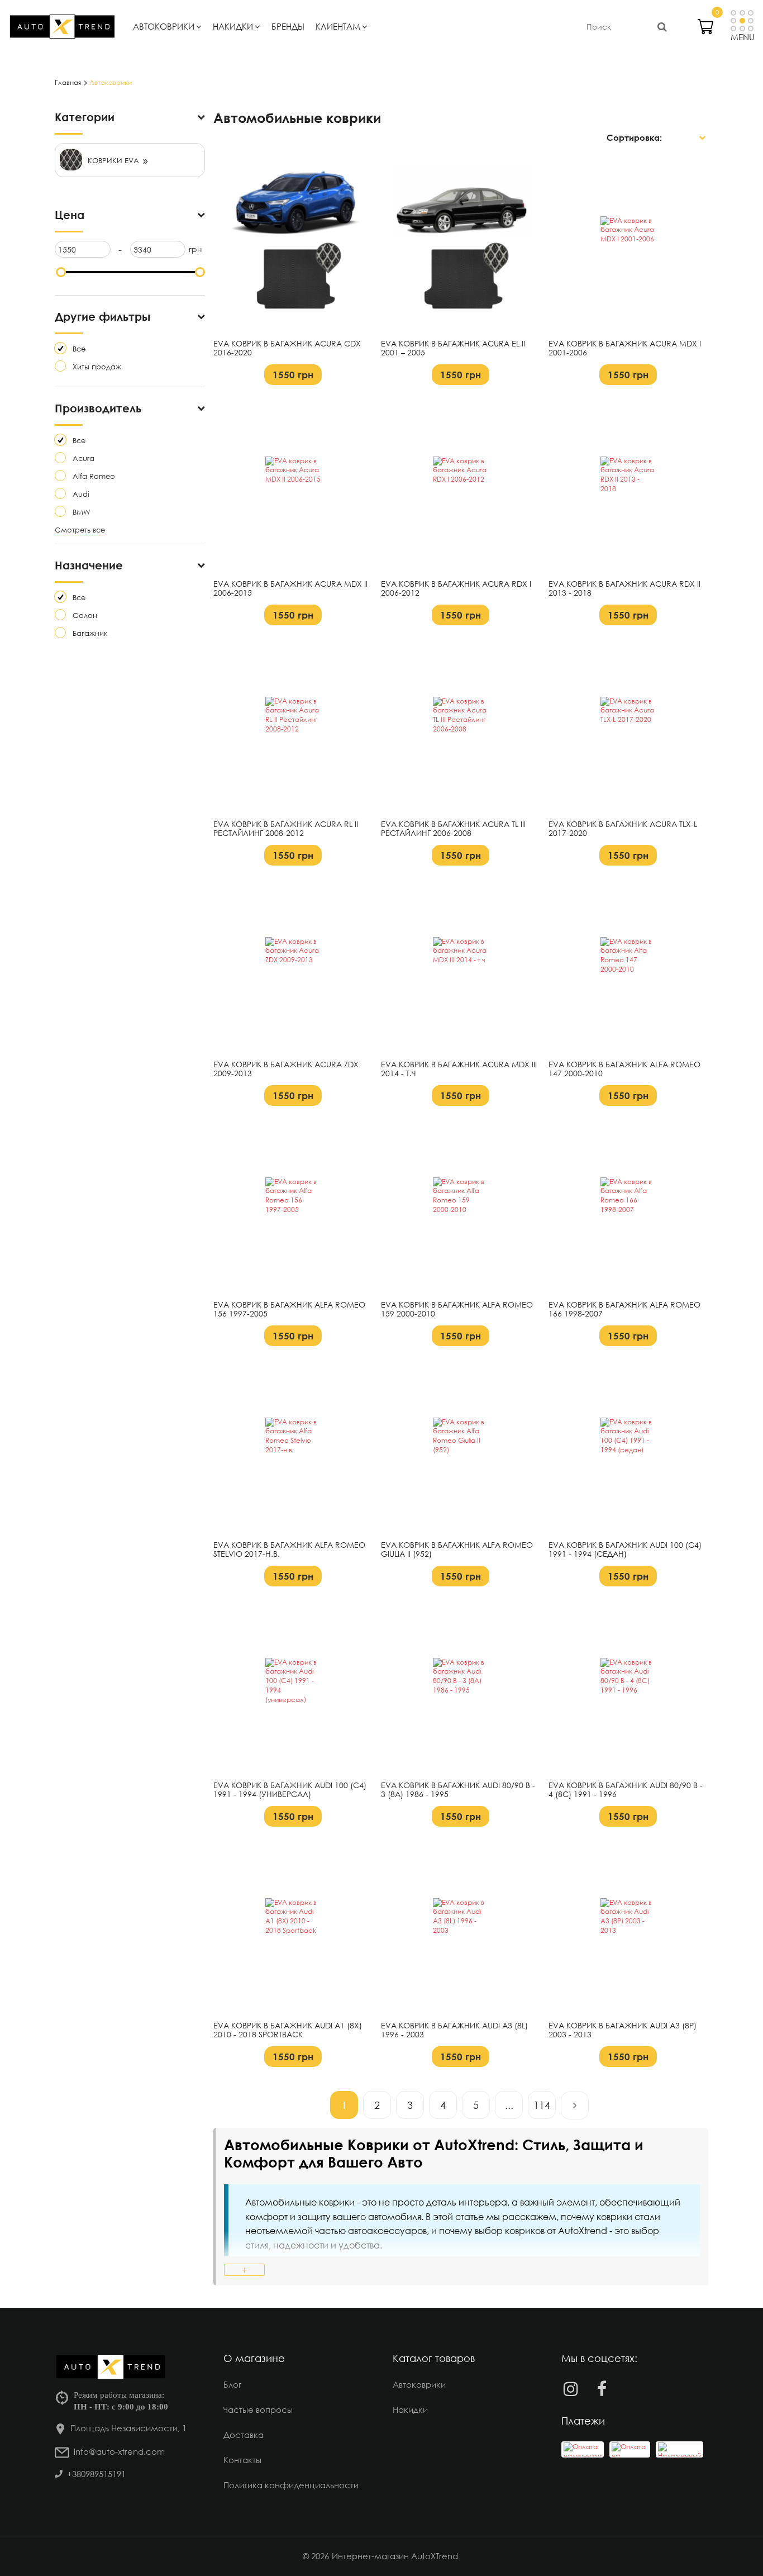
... (509, 2105)
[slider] (61, 272)
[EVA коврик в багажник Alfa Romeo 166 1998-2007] (628, 1205)
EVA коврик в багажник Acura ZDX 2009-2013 (286, 1069)
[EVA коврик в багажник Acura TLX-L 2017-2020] (628, 725)
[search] (662, 26)
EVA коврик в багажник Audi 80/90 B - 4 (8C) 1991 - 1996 (626, 1790)
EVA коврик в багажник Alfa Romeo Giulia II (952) (457, 1550)
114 (542, 2105)
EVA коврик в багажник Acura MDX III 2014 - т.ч (459, 1069)
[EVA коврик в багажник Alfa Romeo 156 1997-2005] (293, 1205)
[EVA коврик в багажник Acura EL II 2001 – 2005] (461, 244)
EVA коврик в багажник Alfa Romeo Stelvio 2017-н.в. (289, 1550)
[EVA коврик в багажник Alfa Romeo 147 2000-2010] (628, 965)
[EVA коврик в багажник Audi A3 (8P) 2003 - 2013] (628, 1926)
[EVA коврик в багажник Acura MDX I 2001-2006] (628, 244)
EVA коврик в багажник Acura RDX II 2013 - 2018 (624, 589)
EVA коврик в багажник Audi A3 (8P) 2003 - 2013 (623, 2030)
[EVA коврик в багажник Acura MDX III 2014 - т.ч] (461, 965)
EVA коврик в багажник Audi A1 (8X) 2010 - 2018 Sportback (288, 2030)
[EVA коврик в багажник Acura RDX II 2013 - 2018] (628, 484)
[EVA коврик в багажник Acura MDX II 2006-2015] (293, 484)
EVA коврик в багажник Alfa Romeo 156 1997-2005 (289, 1310)
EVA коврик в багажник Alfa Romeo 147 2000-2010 (624, 1069)
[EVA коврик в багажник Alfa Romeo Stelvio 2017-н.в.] (293, 1446)
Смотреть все (80, 530)
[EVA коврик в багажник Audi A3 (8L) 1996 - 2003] (461, 1926)
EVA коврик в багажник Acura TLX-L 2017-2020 (623, 829)
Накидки (410, 2409)
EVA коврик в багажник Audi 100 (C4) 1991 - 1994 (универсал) (290, 1790)
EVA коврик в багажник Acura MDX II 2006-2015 (290, 589)
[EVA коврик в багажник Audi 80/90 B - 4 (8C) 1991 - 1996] (628, 1686)
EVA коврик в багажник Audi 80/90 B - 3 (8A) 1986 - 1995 (458, 1790)
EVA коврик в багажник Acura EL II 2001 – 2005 (453, 348)
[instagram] (571, 2389)
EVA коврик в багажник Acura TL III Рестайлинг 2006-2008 (453, 829)
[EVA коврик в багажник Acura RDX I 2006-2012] (461, 484)
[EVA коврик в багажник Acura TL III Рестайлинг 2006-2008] (461, 725)
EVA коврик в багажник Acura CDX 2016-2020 (287, 348)
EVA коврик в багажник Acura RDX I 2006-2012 (456, 589)
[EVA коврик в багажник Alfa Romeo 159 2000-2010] (461, 1205)
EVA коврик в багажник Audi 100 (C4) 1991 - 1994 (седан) (625, 1550)
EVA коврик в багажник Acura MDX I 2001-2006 (625, 348)
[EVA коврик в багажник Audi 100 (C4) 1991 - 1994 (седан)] (628, 1446)
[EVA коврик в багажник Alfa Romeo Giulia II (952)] (461, 1446)
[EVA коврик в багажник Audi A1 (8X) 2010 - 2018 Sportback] (293, 1926)
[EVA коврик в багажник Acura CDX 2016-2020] (293, 244)
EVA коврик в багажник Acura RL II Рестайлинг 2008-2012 (286, 829)
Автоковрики (419, 2384)
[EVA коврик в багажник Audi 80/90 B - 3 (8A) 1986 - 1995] (461, 1686)
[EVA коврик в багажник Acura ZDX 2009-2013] (293, 965)
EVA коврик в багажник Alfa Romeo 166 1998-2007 (624, 1310)
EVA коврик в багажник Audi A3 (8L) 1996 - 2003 (454, 2030)
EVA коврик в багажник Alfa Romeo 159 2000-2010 (457, 1310)
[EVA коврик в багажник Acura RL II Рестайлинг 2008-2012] (293, 725)
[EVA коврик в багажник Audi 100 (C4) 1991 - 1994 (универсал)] (293, 1686)
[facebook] (602, 2389)
